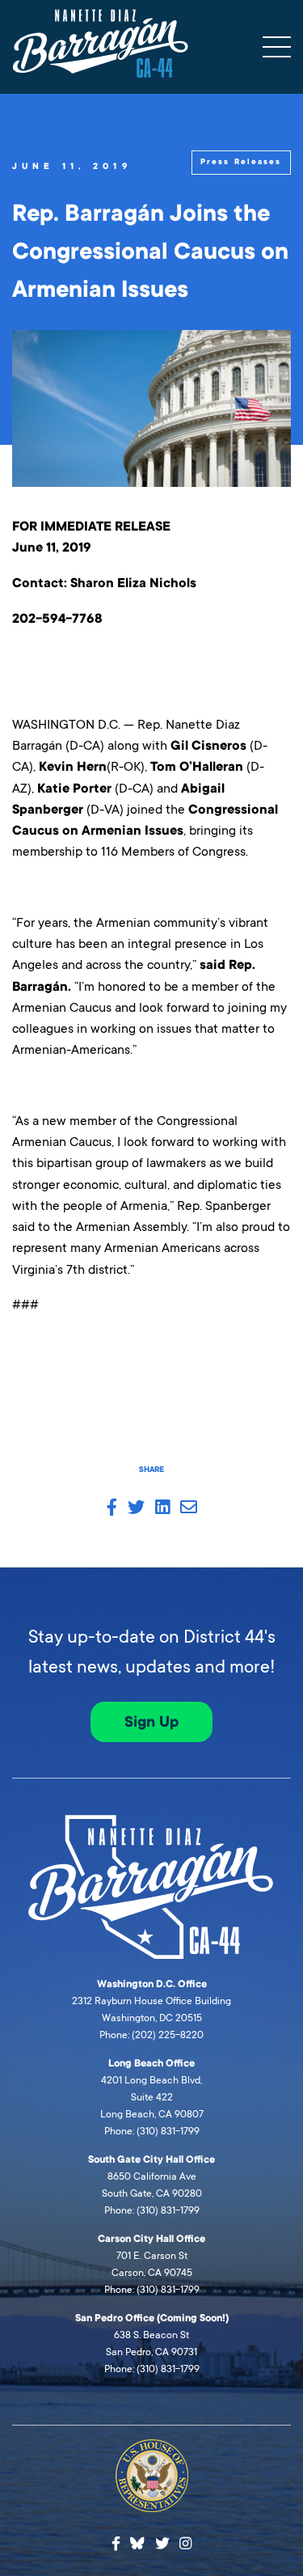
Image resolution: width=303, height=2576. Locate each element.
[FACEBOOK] (112, 1508)
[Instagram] (185, 2544)
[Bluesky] (137, 2541)
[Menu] (277, 47)
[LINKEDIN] (162, 1508)
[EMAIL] (189, 1508)
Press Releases (241, 162)
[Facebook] (116, 2544)
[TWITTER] (136, 1508)
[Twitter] (162, 2544)
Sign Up (151, 1722)
